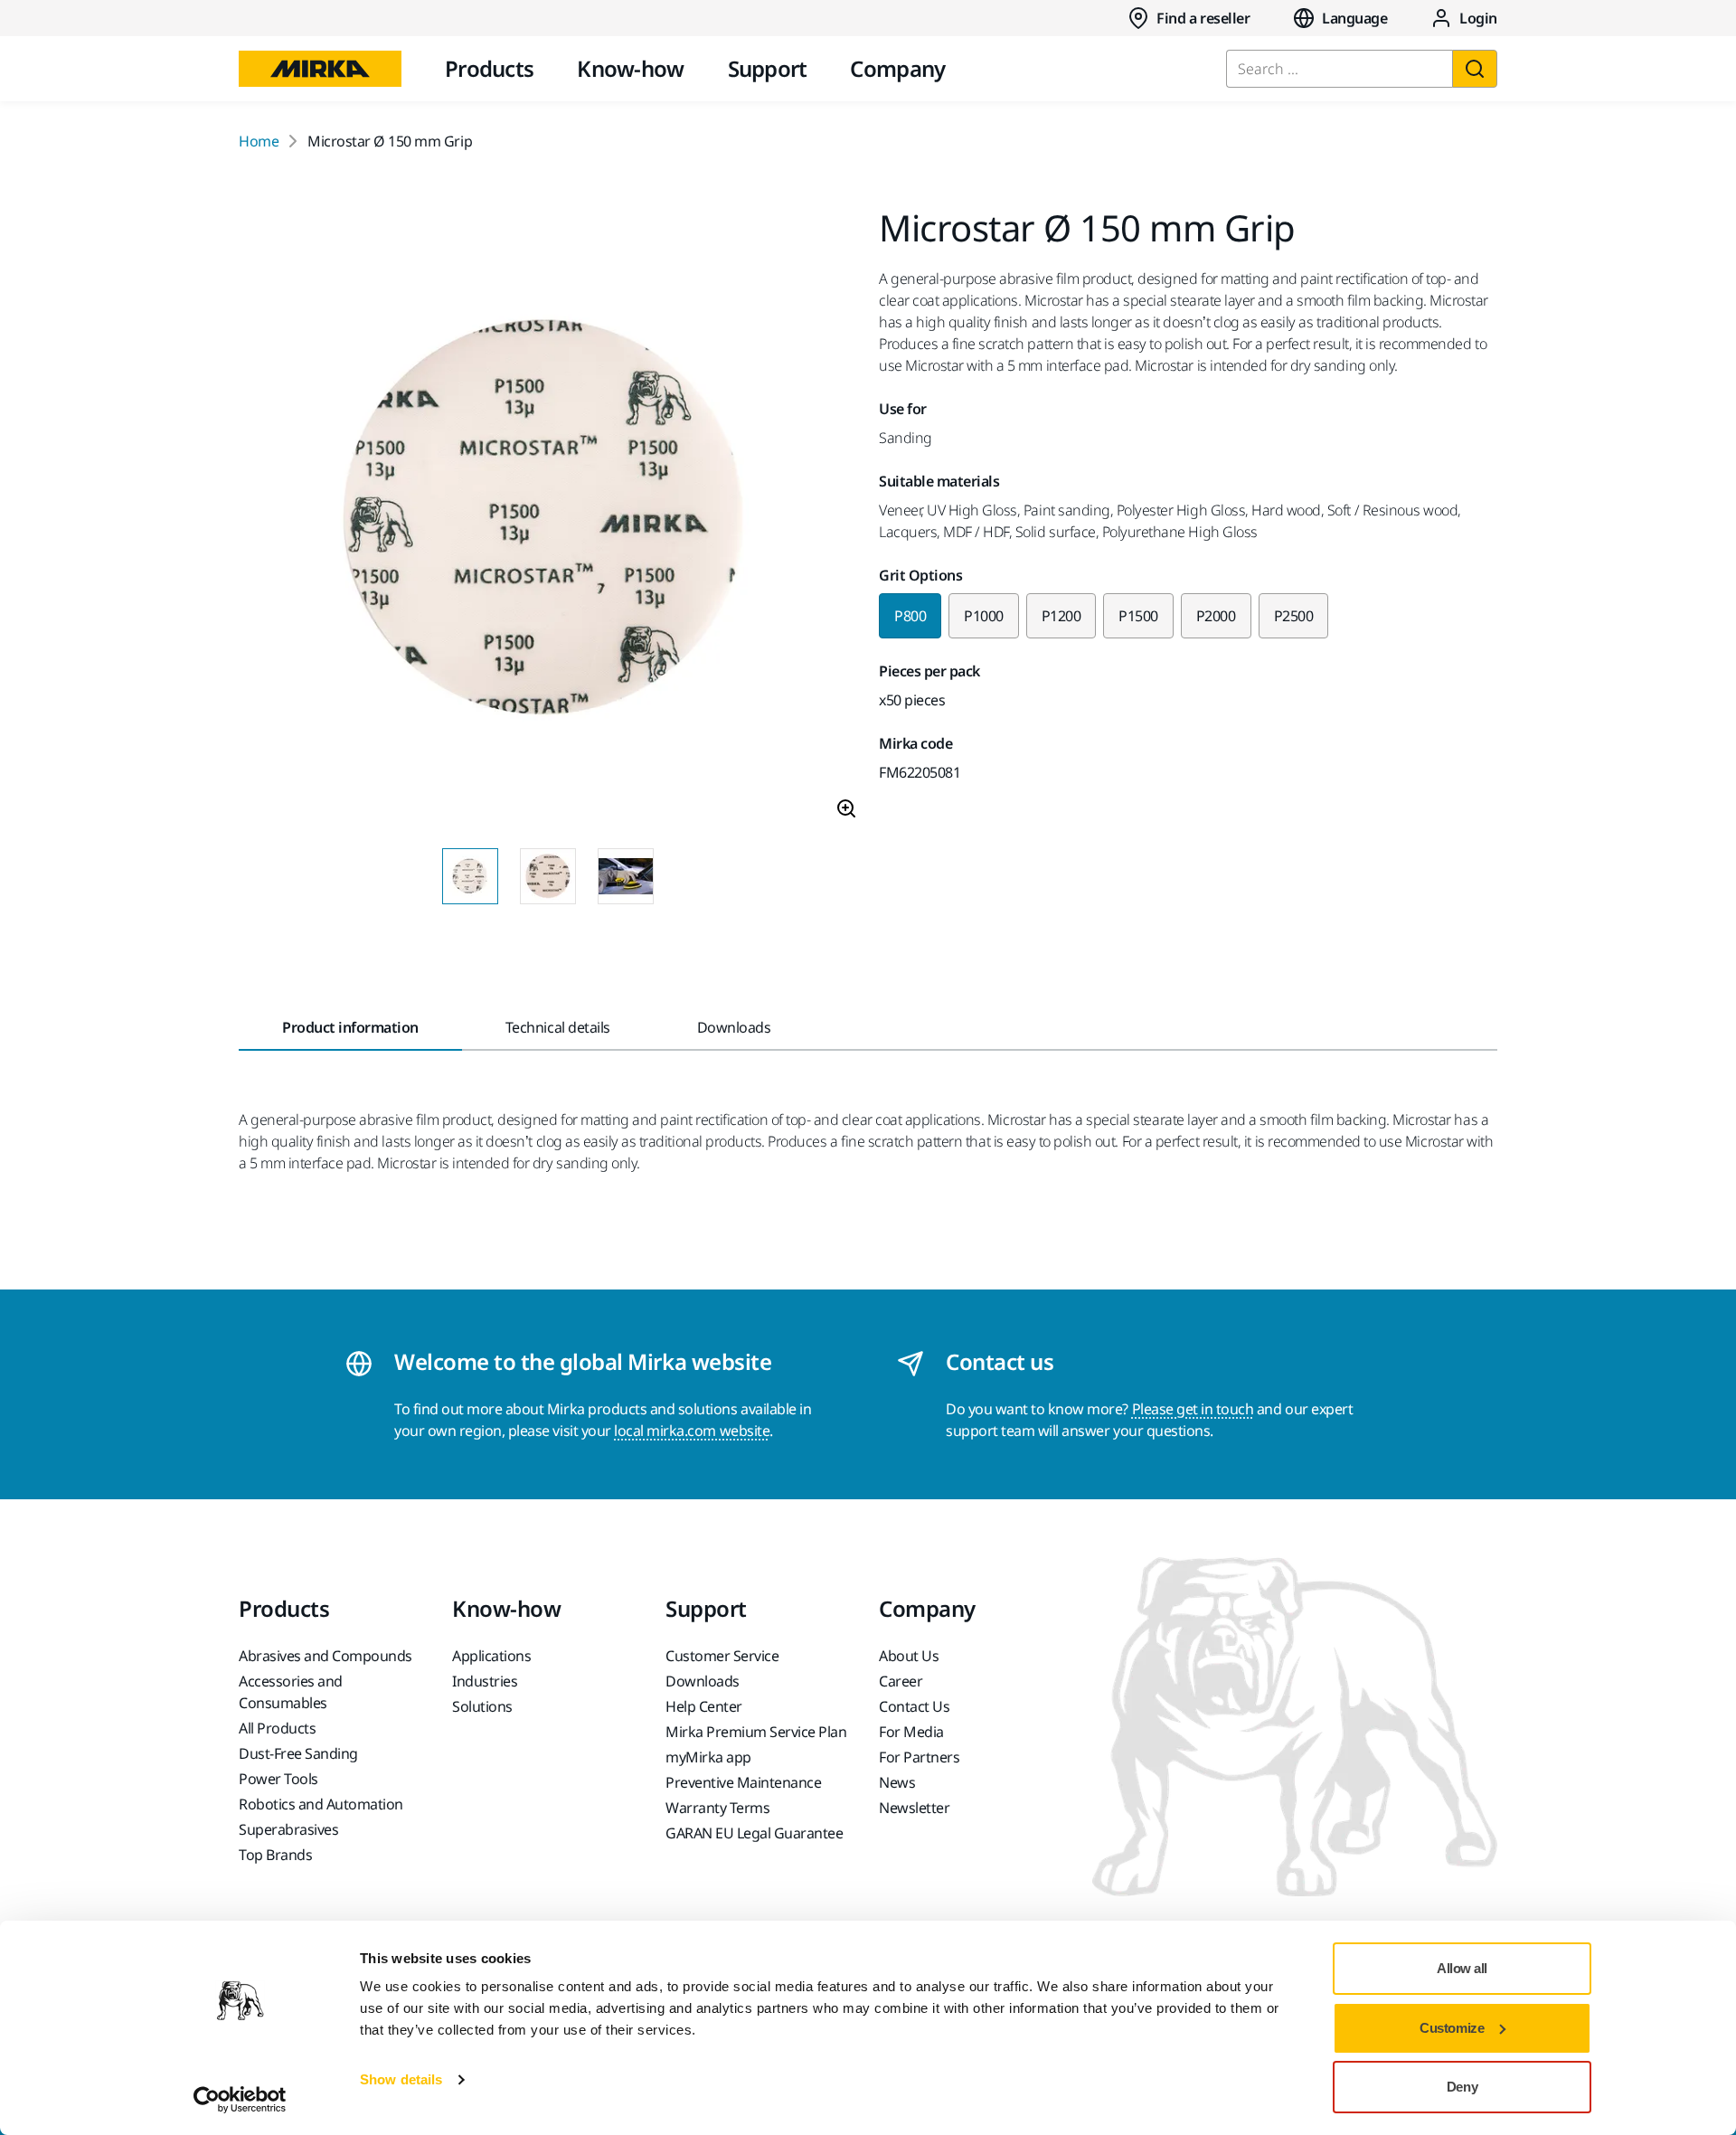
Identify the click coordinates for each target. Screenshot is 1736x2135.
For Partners (919, 1757)
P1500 (1138, 616)
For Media (911, 1732)
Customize (1452, 2028)
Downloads (703, 1681)
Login (1478, 18)
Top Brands (275, 1855)
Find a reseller (1203, 18)
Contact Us (914, 1706)
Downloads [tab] (734, 1027)
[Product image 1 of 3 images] (548, 522)
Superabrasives (288, 1829)
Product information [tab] (350, 1027)
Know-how (630, 68)
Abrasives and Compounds (325, 1656)
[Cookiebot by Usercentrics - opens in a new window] (240, 2100)
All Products (277, 1728)
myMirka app (708, 1757)
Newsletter (914, 1808)
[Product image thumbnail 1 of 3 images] (470, 876)
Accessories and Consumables (291, 1692)
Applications (491, 1656)
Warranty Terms (717, 1808)
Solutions (482, 1706)
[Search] (1475, 69)
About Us (909, 1656)
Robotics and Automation (321, 1804)
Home (259, 141)
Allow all (1462, 1968)
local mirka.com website (692, 1431)
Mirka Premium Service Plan (756, 1732)
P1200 (1061, 616)
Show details (401, 2079)
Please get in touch (1193, 1409)
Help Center (704, 1706)
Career (901, 1681)
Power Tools (278, 1779)
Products (489, 68)
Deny (1462, 2087)
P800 (910, 616)
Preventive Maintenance (743, 1782)
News (897, 1782)
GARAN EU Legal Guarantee (754, 1833)
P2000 (1216, 616)
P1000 (984, 616)
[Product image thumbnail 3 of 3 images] (626, 876)
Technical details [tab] (558, 1027)
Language (1354, 18)
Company (897, 68)
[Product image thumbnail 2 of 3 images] (548, 876)
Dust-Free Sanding (298, 1753)
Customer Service (722, 1656)
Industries (485, 1681)
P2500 (1294, 616)
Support (768, 68)
